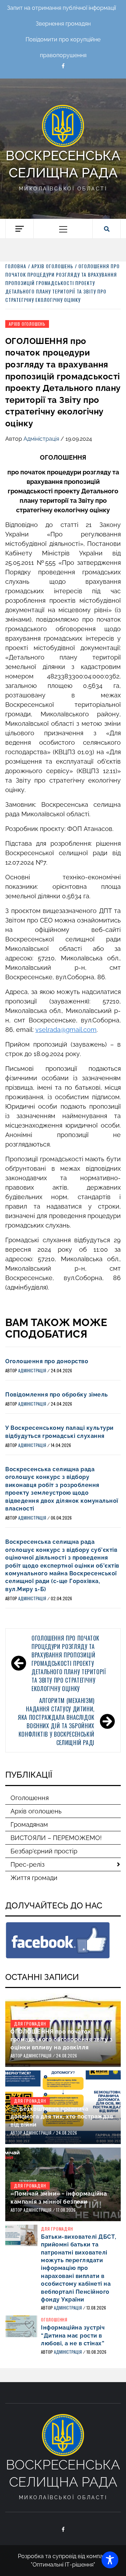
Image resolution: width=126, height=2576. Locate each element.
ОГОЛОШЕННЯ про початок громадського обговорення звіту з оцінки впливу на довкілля (61, 2040)
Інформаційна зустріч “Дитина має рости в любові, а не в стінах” (73, 2335)
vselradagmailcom (66, 1030)
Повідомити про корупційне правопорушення (63, 42)
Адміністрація (42, 439)
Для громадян (30, 2024)
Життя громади (34, 1878)
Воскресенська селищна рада (63, 164)
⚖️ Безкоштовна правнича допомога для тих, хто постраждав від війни (62, 2117)
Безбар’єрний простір (44, 1851)
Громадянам (29, 1824)
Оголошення (30, 1798)
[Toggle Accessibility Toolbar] (110, 2560)
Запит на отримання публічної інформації (61, 8)
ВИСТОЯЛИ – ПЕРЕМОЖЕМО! (56, 1838)
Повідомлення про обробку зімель (57, 1395)
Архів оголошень (27, 324)
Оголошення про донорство (47, 1361)
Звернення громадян (63, 24)
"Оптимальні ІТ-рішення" (63, 2565)
